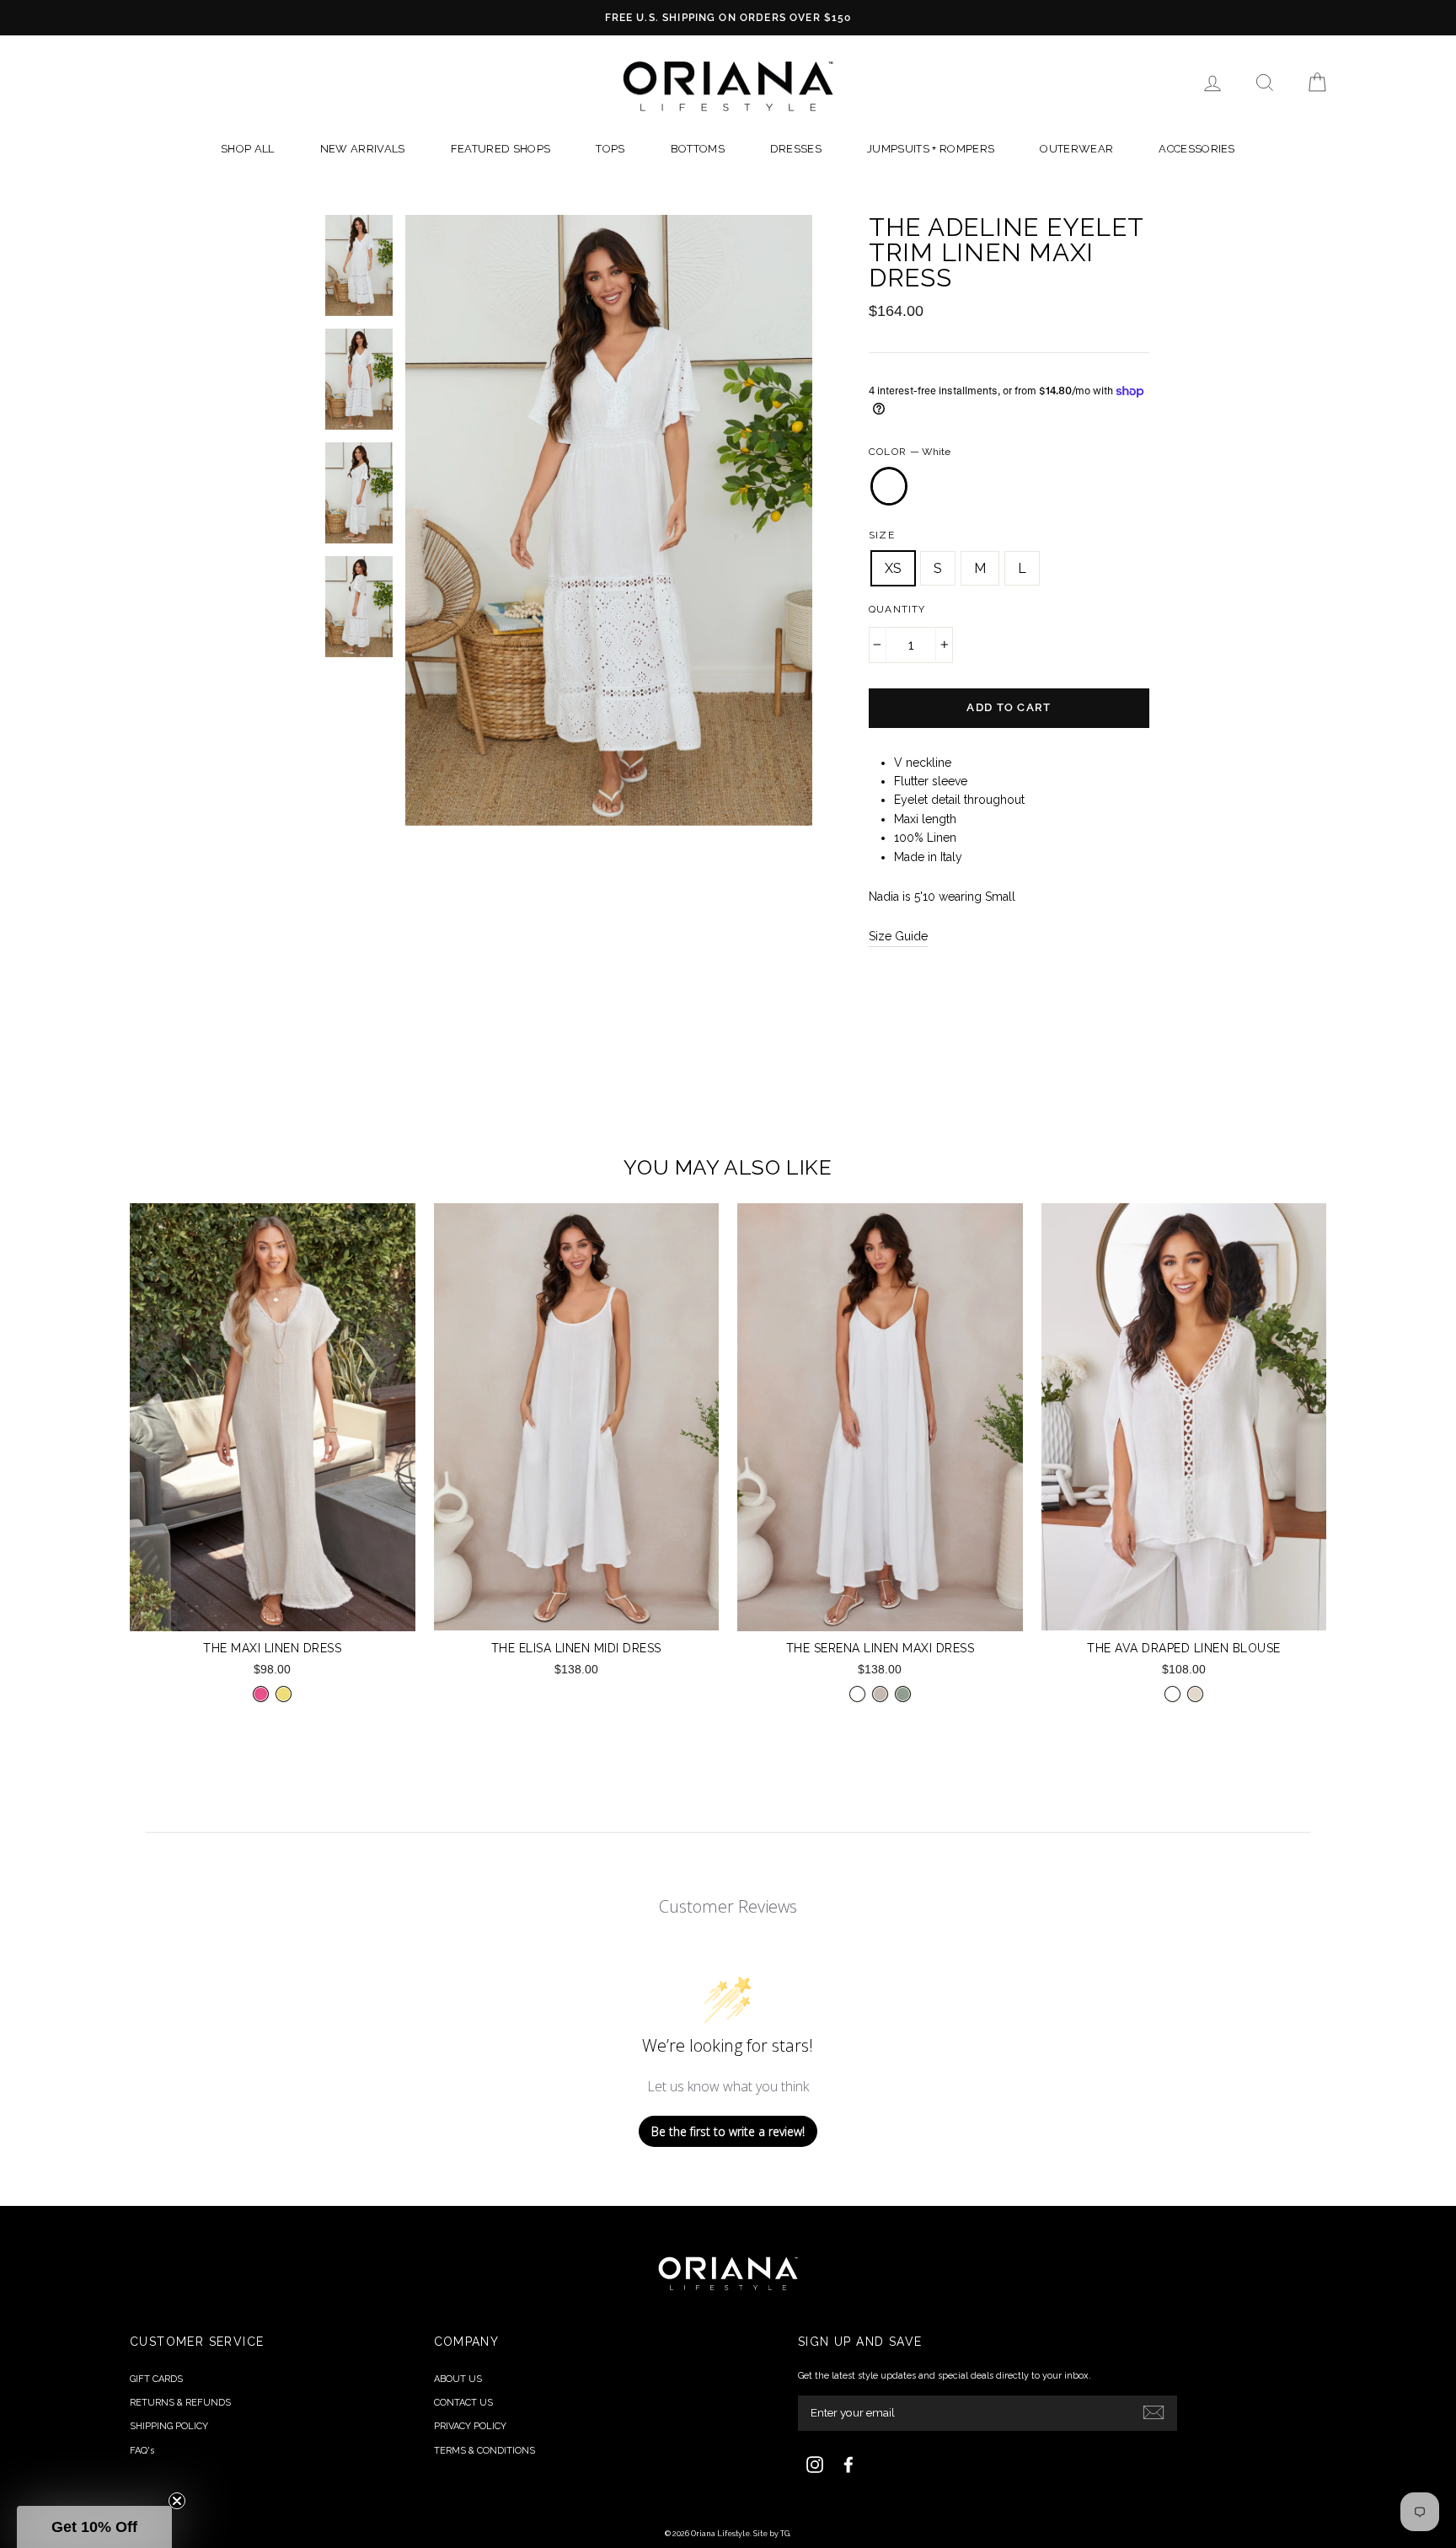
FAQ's (142, 2451)
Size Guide (898, 936)
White (889, 486)
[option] (728, 18)
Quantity (897, 609)
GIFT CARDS (156, 2379)
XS (893, 568)
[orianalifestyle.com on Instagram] (815, 2465)
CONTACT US (463, 2403)
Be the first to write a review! (728, 2131)
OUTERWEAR (1076, 149)
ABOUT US (458, 2379)
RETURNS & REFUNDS (180, 2403)
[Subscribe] (1154, 2411)
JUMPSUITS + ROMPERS (931, 149)
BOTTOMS (698, 149)
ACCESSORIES (1197, 149)
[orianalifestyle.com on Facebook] (848, 2465)
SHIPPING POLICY (169, 2426)
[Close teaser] (177, 2501)
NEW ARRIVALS (363, 149)
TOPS (610, 149)
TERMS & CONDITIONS (484, 2451)
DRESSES (796, 149)
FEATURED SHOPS (501, 149)
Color (910, 452)
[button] (94, 2527)
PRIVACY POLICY (470, 2426)
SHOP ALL (248, 149)
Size (882, 535)
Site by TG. (772, 2534)
